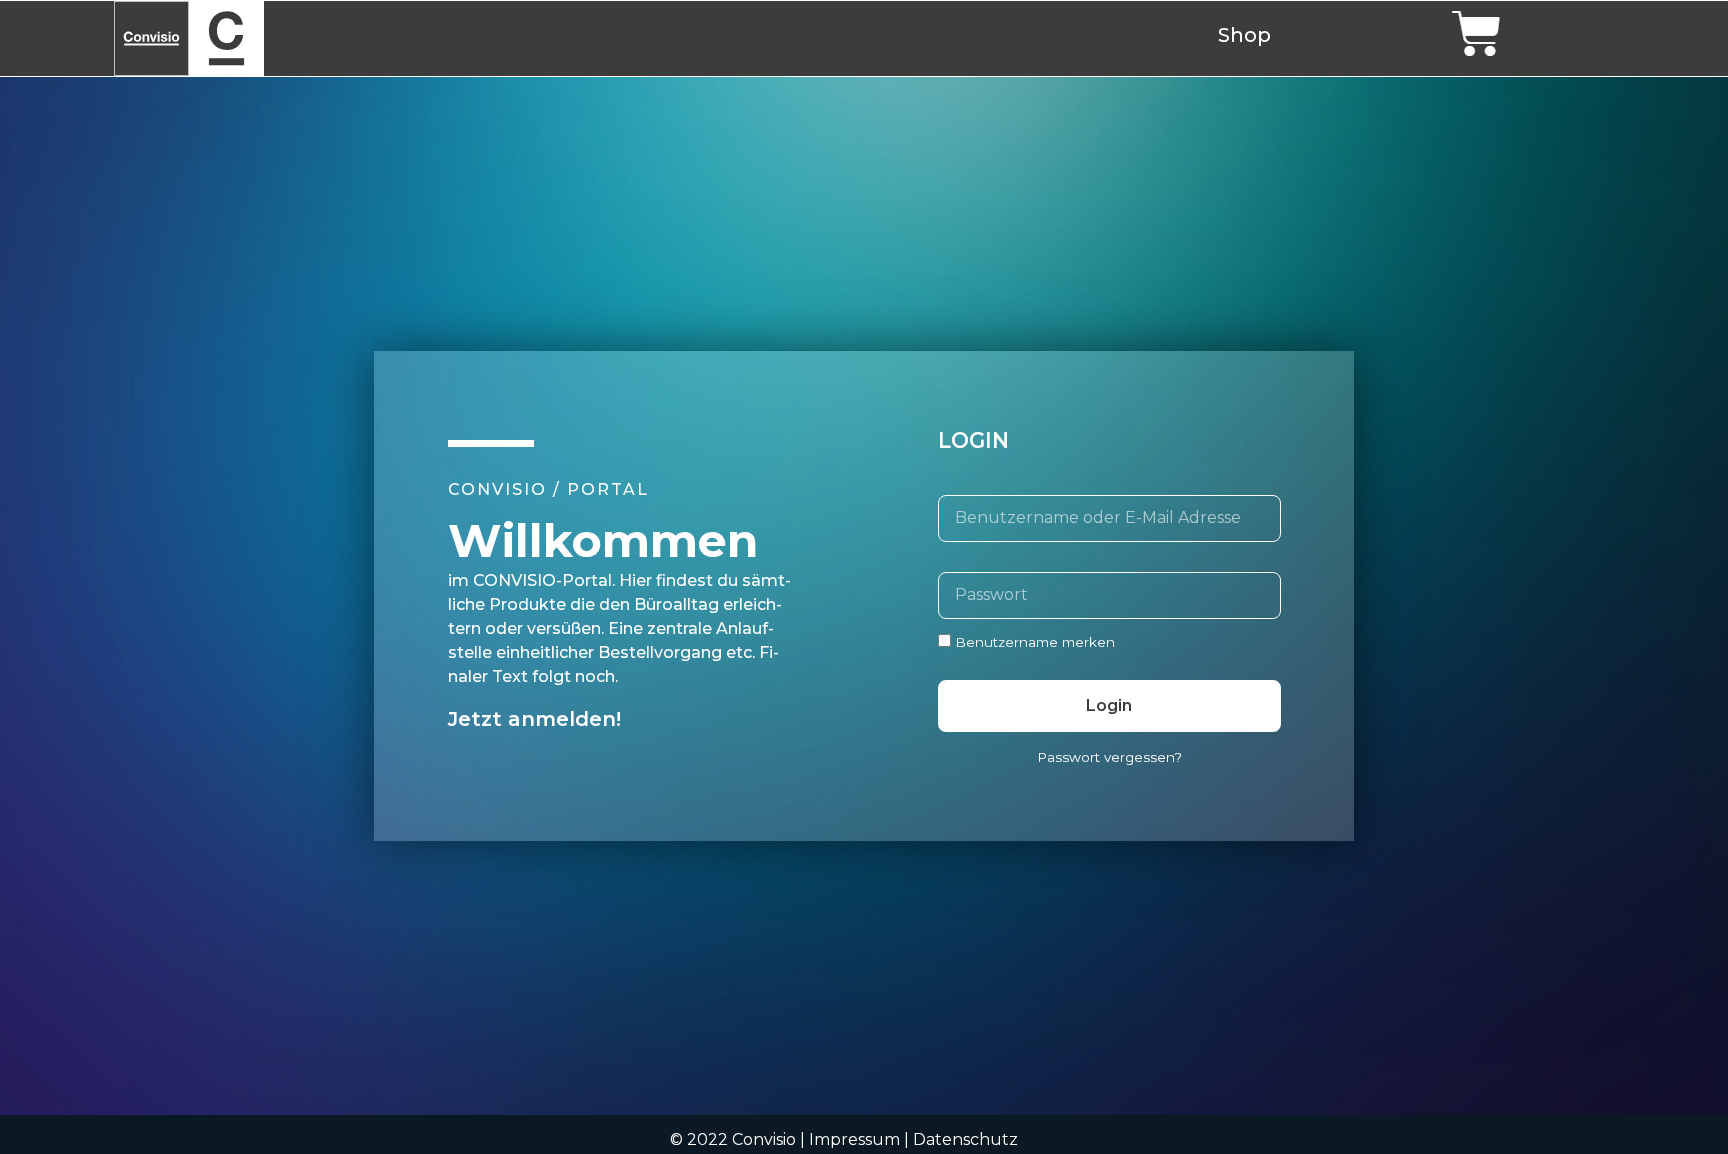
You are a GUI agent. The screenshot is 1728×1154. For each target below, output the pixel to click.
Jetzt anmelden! (534, 719)
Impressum (854, 1139)
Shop (1244, 35)
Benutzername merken (1033, 642)
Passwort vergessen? (1109, 757)
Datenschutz (965, 1139)
